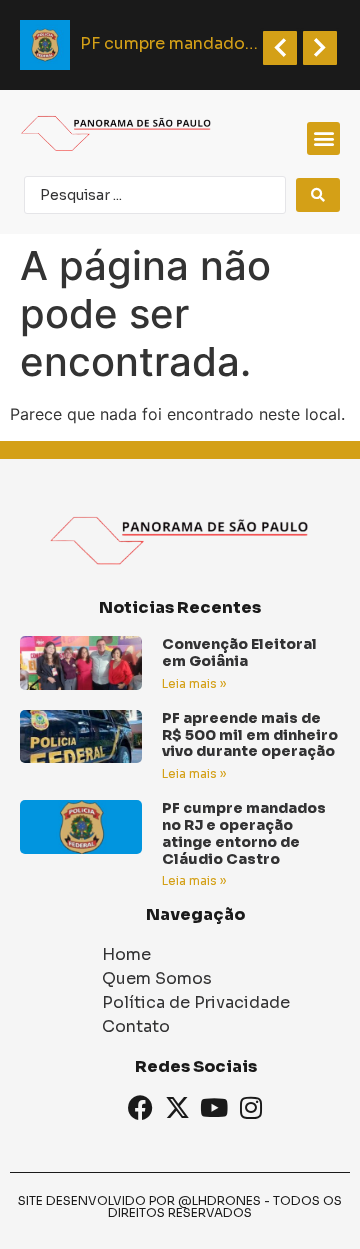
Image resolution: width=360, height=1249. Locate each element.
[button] (323, 138)
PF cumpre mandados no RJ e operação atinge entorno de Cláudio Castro (244, 833)
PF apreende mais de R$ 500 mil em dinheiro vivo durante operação (250, 735)
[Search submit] (318, 195)
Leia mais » (194, 683)
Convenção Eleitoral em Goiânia (239, 652)
